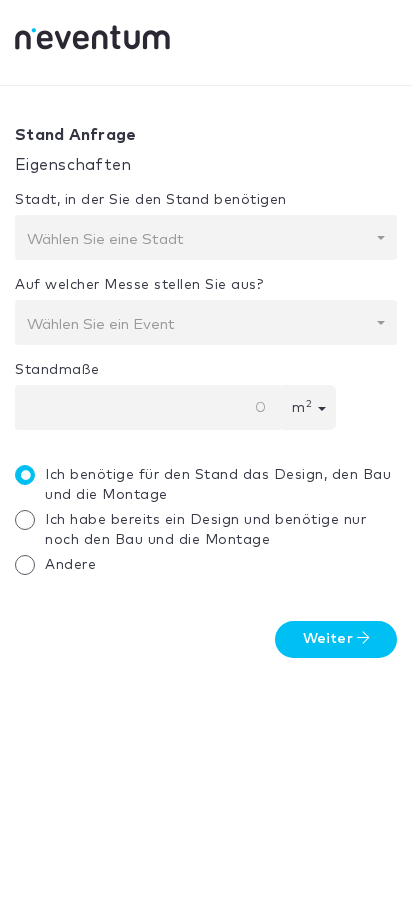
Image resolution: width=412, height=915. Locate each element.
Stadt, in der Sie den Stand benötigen (151, 200)
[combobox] (206, 237)
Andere (70, 565)
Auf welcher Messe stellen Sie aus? (139, 285)
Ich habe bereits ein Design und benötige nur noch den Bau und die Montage (205, 530)
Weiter (330, 639)
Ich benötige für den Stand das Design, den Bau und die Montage (218, 485)
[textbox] (200, 240)
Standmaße (57, 370)
